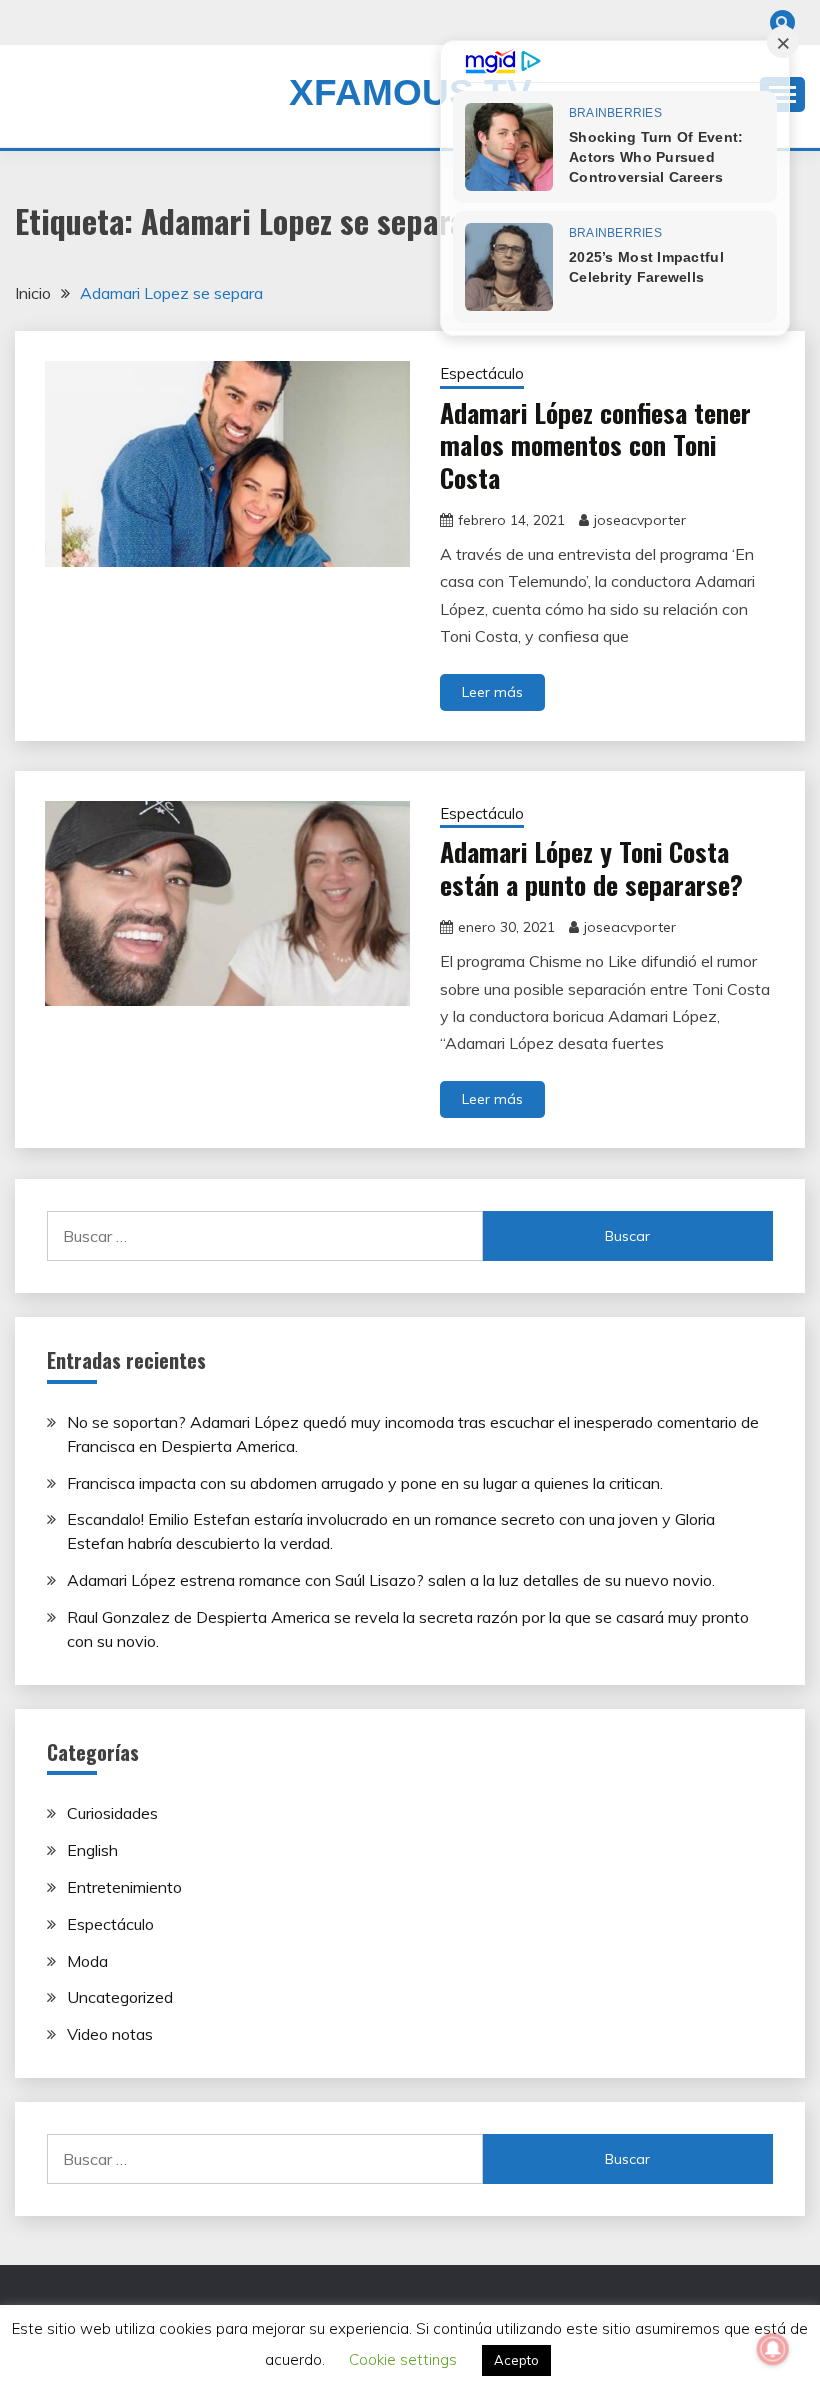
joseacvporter (640, 520)
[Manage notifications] (773, 2349)
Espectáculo (482, 373)
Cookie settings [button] (403, 2359)
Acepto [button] (516, 2360)
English (92, 1850)
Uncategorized (120, 1997)
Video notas (110, 2034)
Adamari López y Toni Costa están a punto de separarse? (591, 868)
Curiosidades (112, 1813)
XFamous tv (410, 92)
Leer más (492, 692)
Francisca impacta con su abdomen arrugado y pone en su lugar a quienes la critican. (365, 1483)
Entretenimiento (124, 1887)
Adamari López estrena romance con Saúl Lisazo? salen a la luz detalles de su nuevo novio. (391, 1580)
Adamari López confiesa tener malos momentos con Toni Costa (595, 445)
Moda (87, 1961)
